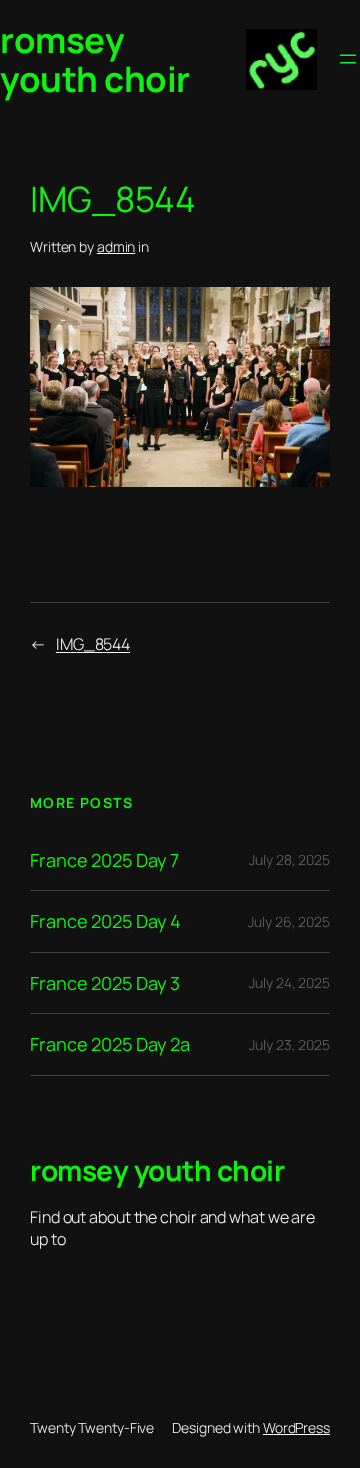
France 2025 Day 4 (105, 921)
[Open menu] (348, 59)
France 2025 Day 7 (104, 860)
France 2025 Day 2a (110, 1044)
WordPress (296, 1427)
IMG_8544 (93, 644)
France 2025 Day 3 (105, 983)
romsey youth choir (95, 59)
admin (116, 246)
